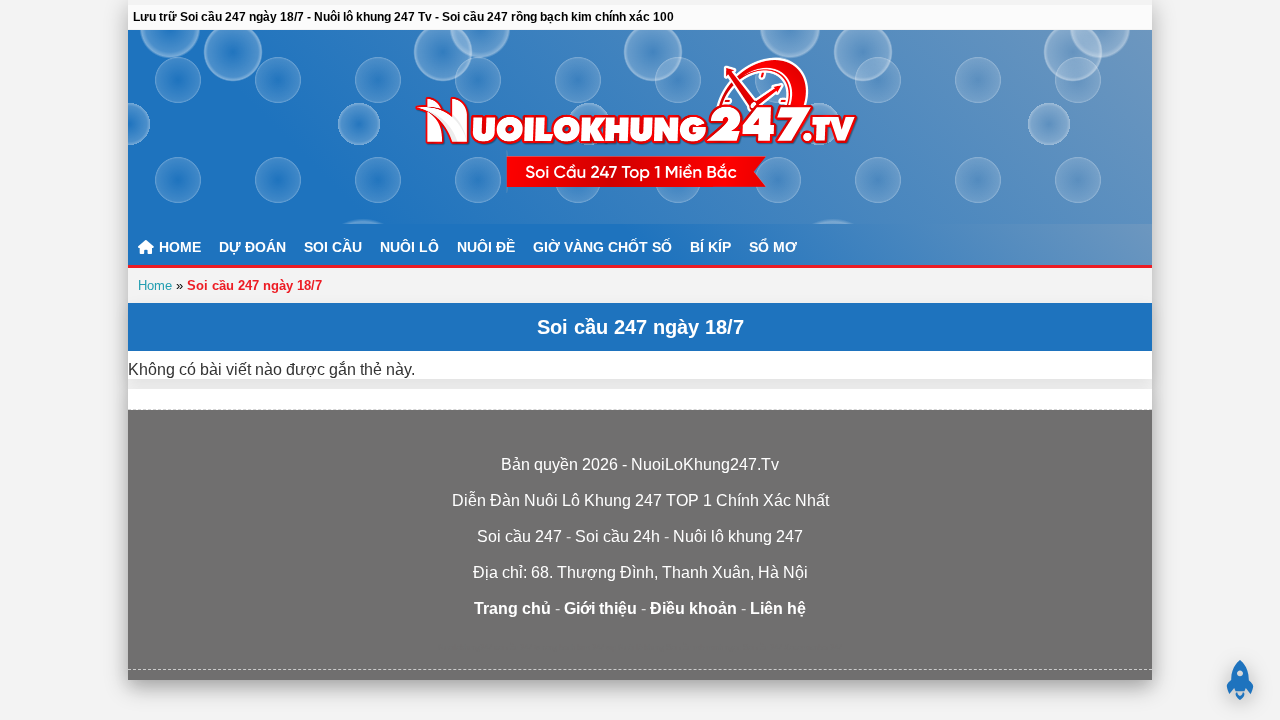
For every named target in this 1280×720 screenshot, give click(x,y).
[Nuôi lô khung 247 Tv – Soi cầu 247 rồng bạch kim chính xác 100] (640, 127)
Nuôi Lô (409, 247)
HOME (178, 247)
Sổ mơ (773, 247)
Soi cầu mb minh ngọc (703, 647)
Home (155, 285)
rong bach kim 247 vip (579, 647)
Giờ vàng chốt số (602, 247)
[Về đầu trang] (1240, 680)
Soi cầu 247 (762, 647)
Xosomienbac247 (813, 647)
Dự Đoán (252, 247)
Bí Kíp (710, 247)
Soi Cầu (333, 247)
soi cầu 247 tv (517, 647)
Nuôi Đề (486, 247)
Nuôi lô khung (641, 647)
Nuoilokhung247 (465, 647)
